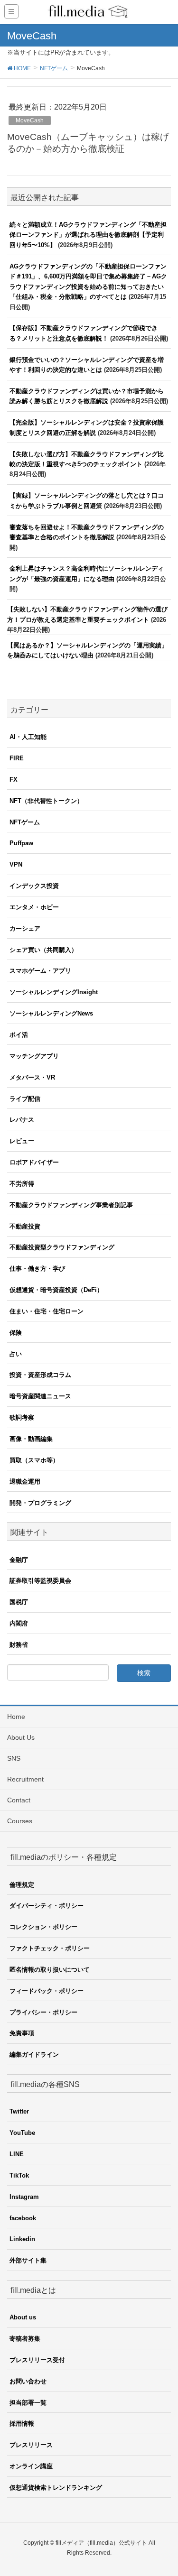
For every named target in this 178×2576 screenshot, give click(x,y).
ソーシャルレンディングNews (51, 1013)
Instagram (24, 2197)
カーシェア (25, 928)
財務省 (19, 1645)
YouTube (22, 2133)
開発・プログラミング (40, 1503)
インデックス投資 (34, 886)
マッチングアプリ (34, 1056)
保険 (16, 1333)
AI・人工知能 (28, 737)
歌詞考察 (22, 1417)
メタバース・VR (32, 1077)
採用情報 (22, 2424)
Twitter (19, 2111)
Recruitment (25, 1779)
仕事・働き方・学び (37, 1269)
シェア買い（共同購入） (43, 950)
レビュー (22, 1141)
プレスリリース (31, 2445)
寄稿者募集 (25, 2339)
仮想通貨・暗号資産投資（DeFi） (56, 1290)
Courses (20, 1821)
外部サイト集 (28, 2260)
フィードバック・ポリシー (47, 1991)
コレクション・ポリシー (43, 1927)
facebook (23, 2218)
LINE (17, 2154)
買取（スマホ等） (34, 1460)
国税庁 (19, 1602)
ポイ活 (19, 1035)
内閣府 (19, 1623)
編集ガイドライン (34, 2054)
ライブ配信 (25, 1099)
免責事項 (22, 2033)
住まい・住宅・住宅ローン (47, 1311)
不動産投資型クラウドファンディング (62, 1247)
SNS (14, 1758)
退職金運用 (25, 1482)
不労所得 (22, 1184)
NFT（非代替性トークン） (46, 801)
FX (14, 780)
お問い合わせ (28, 2381)
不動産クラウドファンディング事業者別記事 (71, 1205)
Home (16, 1717)
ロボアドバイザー (34, 1162)
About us (23, 2317)
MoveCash (30, 120)
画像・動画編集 (31, 1439)
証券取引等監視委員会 (40, 1581)
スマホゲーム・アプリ (40, 971)
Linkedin (22, 2239)
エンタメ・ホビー (34, 907)
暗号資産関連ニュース (40, 1396)
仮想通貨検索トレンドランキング (56, 2488)
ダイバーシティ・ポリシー (47, 1906)
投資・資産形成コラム (40, 1375)
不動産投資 (25, 1226)
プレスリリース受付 (37, 2360)
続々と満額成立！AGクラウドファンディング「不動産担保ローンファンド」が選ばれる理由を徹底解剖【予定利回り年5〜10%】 (88, 235)
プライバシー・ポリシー (43, 2012)
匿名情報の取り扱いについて (50, 1970)
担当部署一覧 (28, 2403)
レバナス (22, 1120)
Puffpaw (21, 843)
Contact (19, 1800)
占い (16, 1354)
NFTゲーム (25, 822)
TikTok (19, 2175)
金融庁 (19, 1560)
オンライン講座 (31, 2466)
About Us (21, 1737)
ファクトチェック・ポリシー (50, 1948)
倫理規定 (22, 1885)
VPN (16, 864)
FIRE (17, 758)
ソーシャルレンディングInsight (54, 992)
